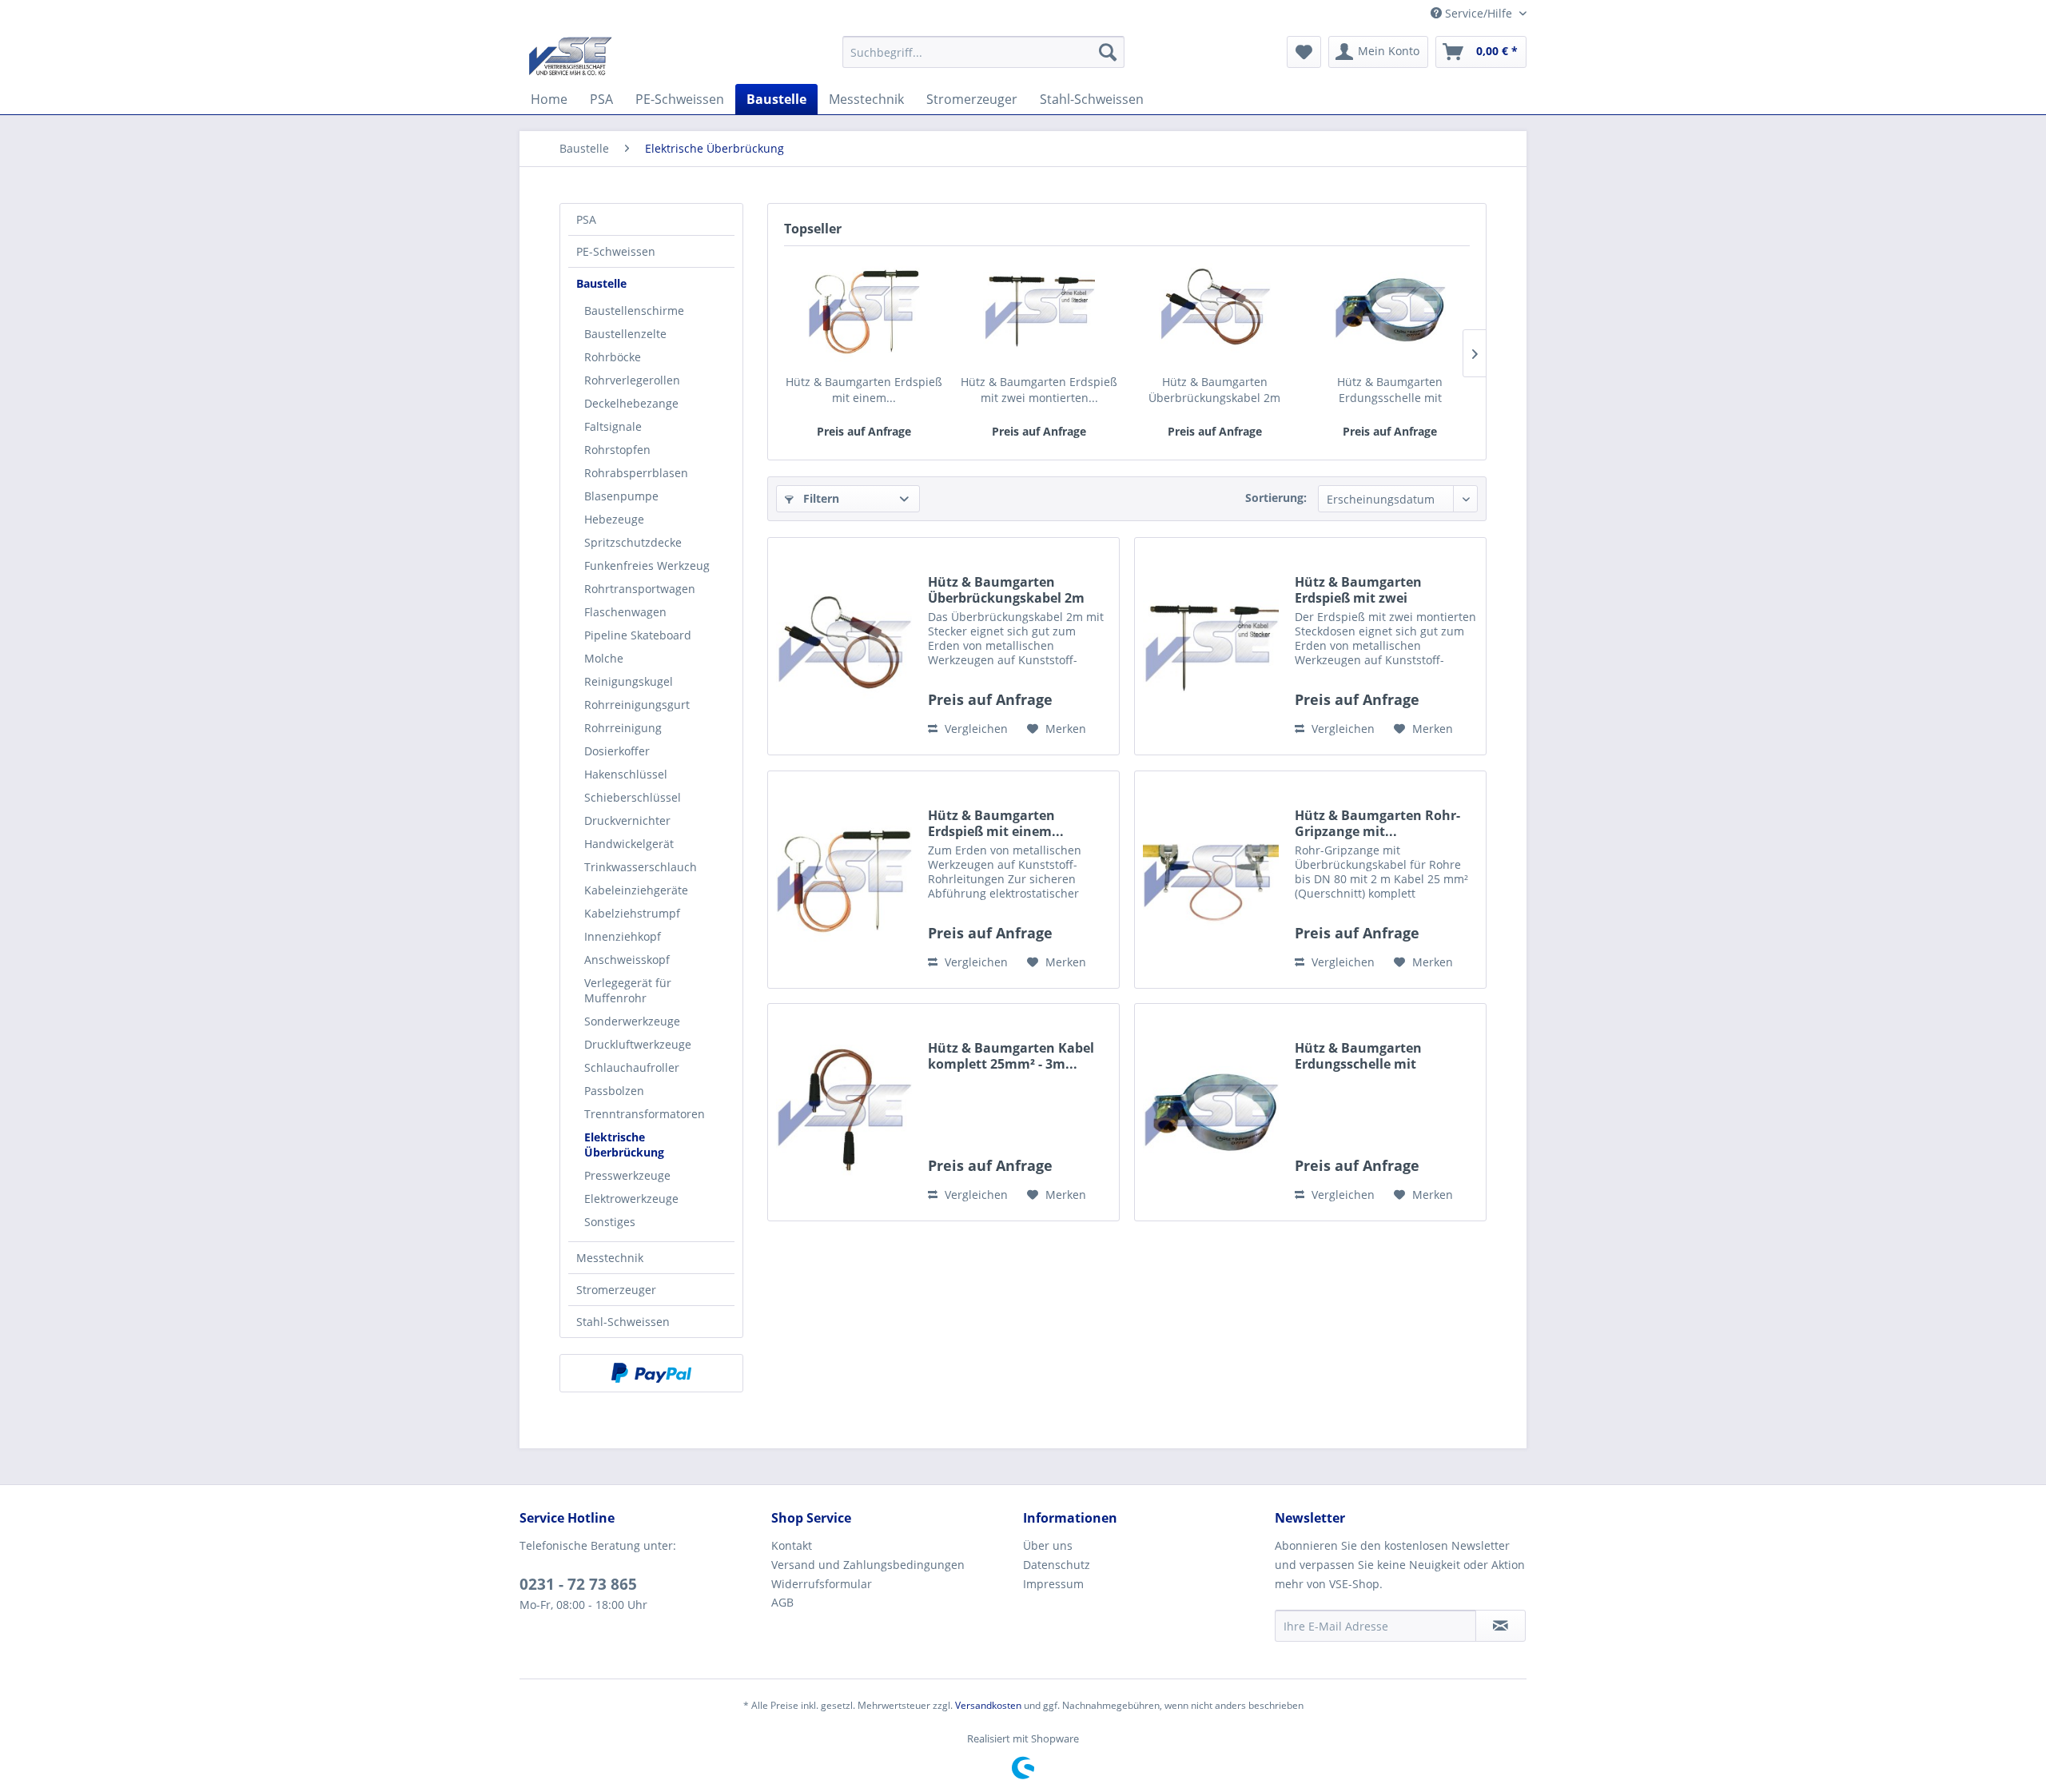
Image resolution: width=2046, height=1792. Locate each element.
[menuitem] (983, 52)
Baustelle (601, 283)
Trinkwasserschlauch (641, 867)
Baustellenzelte (625, 334)
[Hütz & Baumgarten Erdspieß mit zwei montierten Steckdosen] (1040, 310)
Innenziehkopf (623, 936)
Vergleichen (975, 729)
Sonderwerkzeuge (632, 1021)
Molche (604, 658)
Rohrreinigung (623, 728)
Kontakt (792, 1545)
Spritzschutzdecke (633, 542)
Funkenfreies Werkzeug (647, 565)
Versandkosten (988, 1705)
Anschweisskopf (627, 960)
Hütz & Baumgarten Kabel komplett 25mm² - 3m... (1011, 1056)
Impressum (1053, 1584)
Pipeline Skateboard (638, 635)
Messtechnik (610, 1258)
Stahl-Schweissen (623, 1322)
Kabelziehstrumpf (632, 913)
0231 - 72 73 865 (578, 1584)
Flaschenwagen (625, 612)
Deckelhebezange (631, 403)
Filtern (820, 498)
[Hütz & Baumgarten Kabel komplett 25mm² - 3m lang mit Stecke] (844, 1112)
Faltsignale (613, 426)
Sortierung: (1276, 498)
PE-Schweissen (616, 251)
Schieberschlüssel (633, 797)
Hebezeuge (614, 519)
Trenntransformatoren (645, 1114)
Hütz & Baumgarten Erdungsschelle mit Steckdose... (1390, 390)
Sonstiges (610, 1222)
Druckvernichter (627, 820)
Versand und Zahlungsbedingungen (868, 1565)
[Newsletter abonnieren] (1501, 1626)
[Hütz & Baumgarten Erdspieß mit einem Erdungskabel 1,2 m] (864, 310)
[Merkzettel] (1304, 52)
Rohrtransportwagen (640, 589)
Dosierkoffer (617, 751)
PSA (586, 219)
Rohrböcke (613, 357)
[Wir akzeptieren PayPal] (651, 1373)
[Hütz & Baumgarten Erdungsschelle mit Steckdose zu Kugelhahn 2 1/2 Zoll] (1391, 310)
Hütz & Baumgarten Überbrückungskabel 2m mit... (1214, 390)
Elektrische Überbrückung (624, 1145)
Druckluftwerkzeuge (638, 1044)
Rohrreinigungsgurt (637, 705)
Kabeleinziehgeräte (636, 890)
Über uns (1048, 1545)
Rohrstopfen (617, 450)
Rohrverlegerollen (632, 380)
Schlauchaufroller (632, 1067)
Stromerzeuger (616, 1290)
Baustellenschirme (634, 311)
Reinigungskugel (629, 681)
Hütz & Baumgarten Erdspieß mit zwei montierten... (1039, 390)
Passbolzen (614, 1091)
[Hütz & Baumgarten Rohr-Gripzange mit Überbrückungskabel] (1211, 880)
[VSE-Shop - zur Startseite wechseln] (570, 56)
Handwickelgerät (629, 844)
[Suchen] (1108, 52)
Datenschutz (1057, 1565)
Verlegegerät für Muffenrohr (628, 990)
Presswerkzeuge (627, 1175)
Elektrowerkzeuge (631, 1199)
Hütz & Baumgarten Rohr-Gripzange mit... (1377, 823)
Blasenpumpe (621, 496)
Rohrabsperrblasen (636, 473)
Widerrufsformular (822, 1584)
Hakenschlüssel (626, 774)
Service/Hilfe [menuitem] (1479, 13)
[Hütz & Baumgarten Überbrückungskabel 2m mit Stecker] (1215, 310)
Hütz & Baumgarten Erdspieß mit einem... (864, 390)
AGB (782, 1602)
